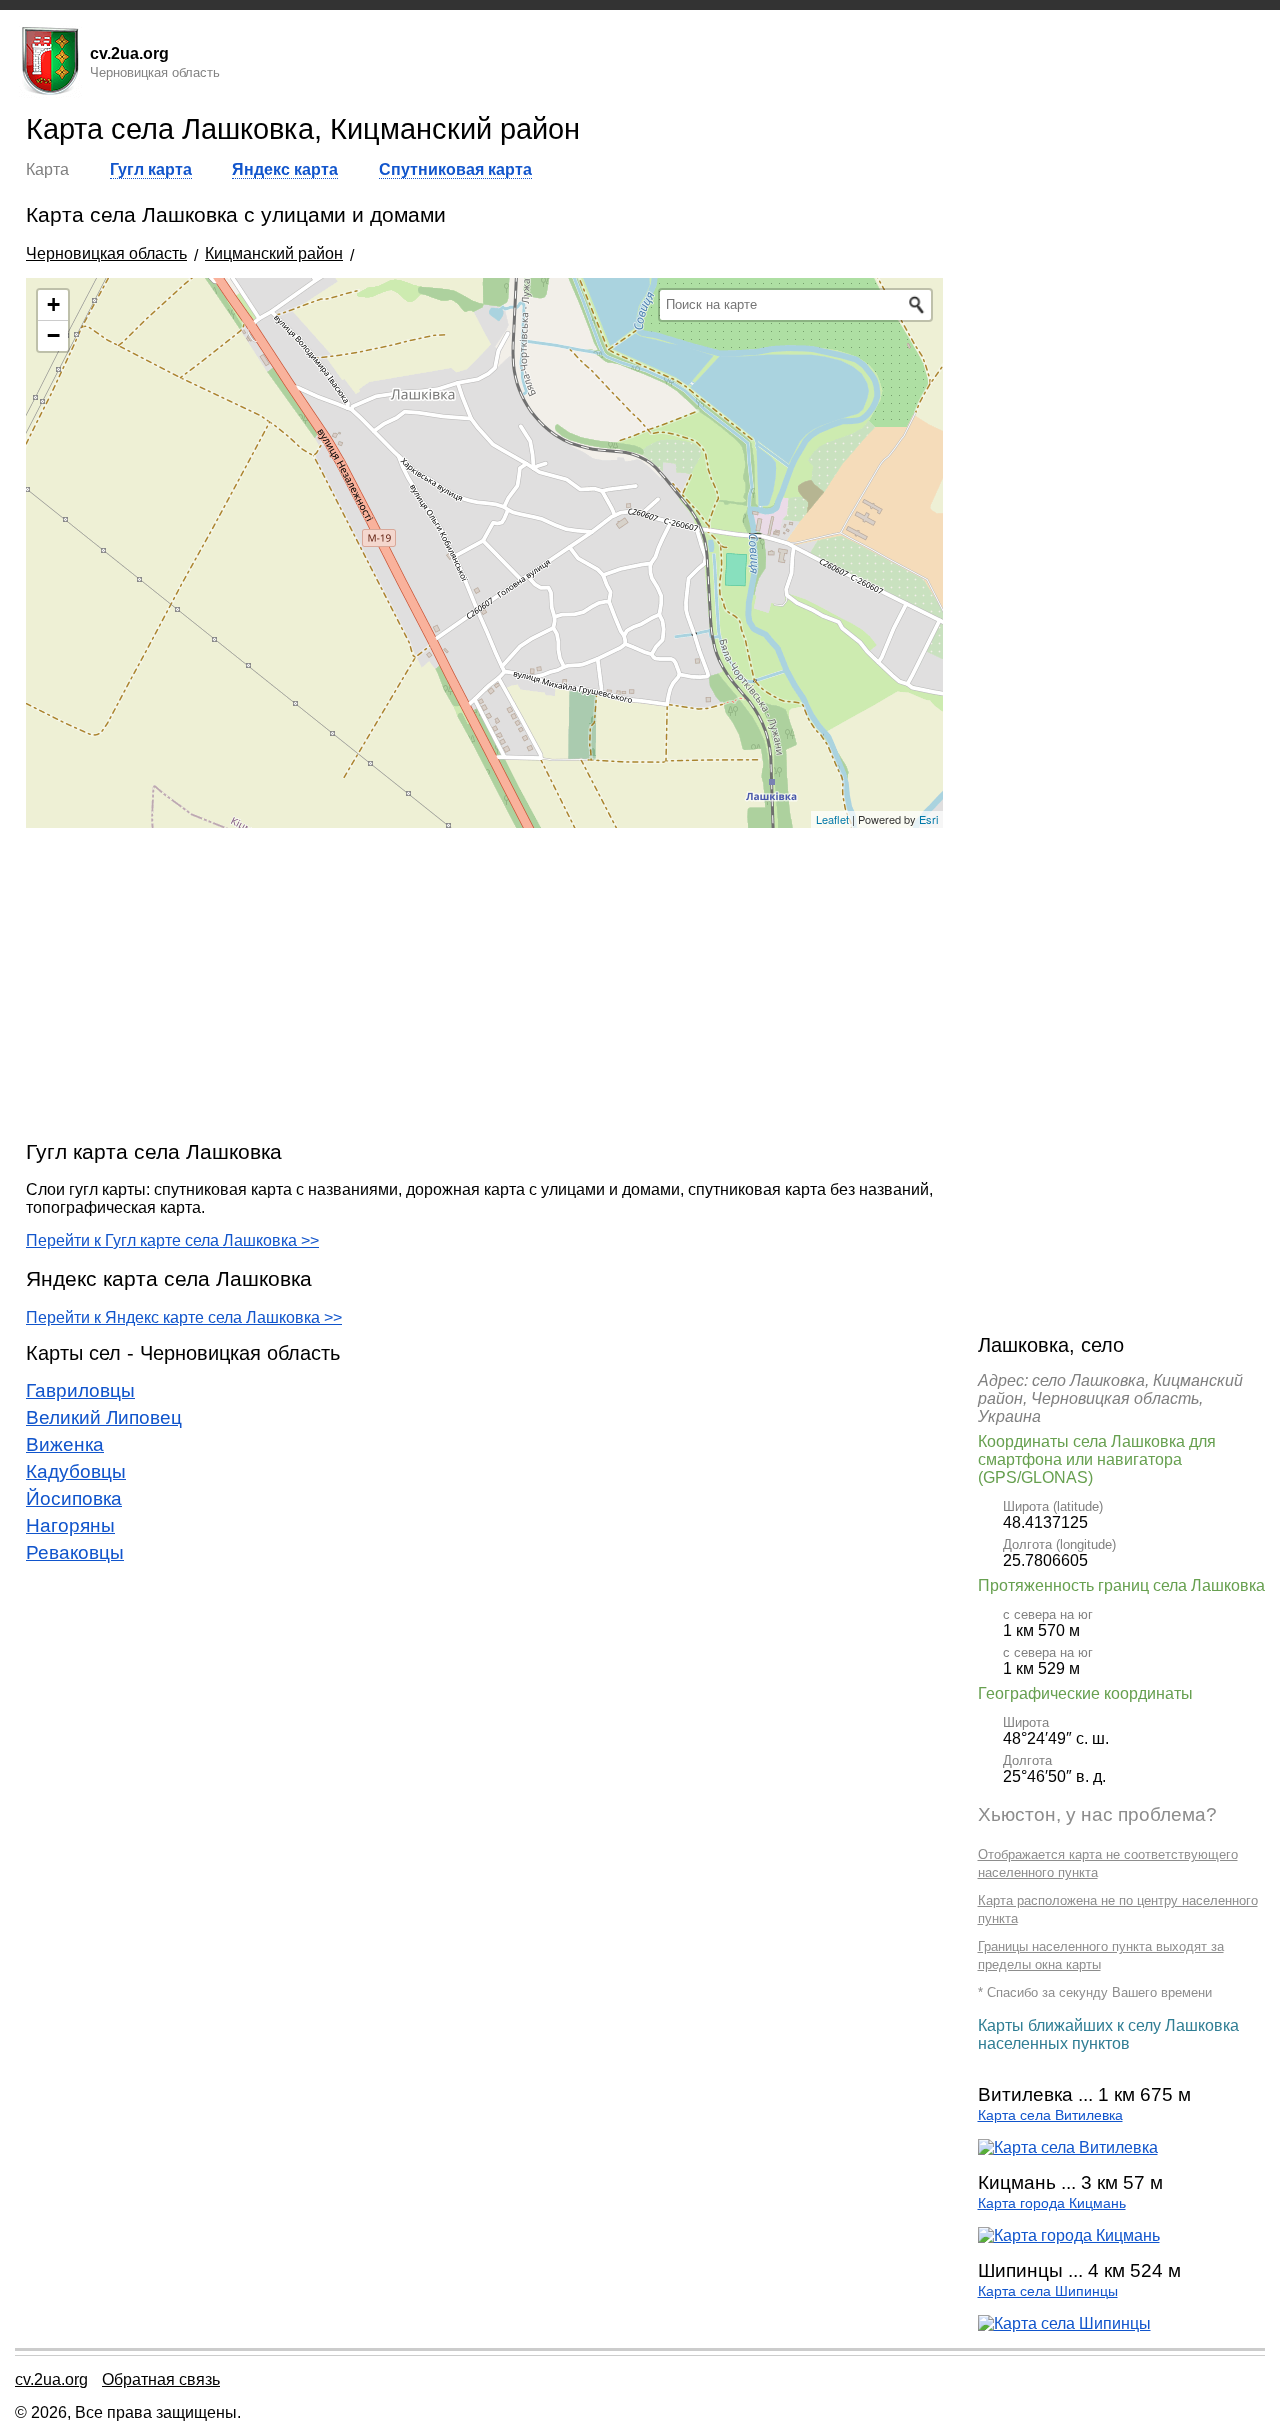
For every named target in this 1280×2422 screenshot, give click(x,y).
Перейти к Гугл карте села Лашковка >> (172, 1240)
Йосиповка (74, 1498)
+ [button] (53, 304)
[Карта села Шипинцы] (1064, 2323)
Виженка (65, 1444)
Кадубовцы (76, 1471)
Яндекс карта (285, 169)
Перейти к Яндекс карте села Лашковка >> (184, 1317)
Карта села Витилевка (1050, 2115)
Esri (928, 819)
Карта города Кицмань (1052, 2203)
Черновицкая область (106, 253)
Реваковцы (75, 1552)
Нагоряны (70, 1525)
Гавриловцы (80, 1390)
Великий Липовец (104, 1417)
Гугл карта (151, 169)
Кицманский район (274, 253)
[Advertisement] (484, 983)
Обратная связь (161, 2379)
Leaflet (832, 819)
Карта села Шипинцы (1048, 2291)
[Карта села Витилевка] (1068, 2147)
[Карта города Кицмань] (1069, 2235)
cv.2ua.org (51, 2379)
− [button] (53, 335)
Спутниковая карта (455, 169)
